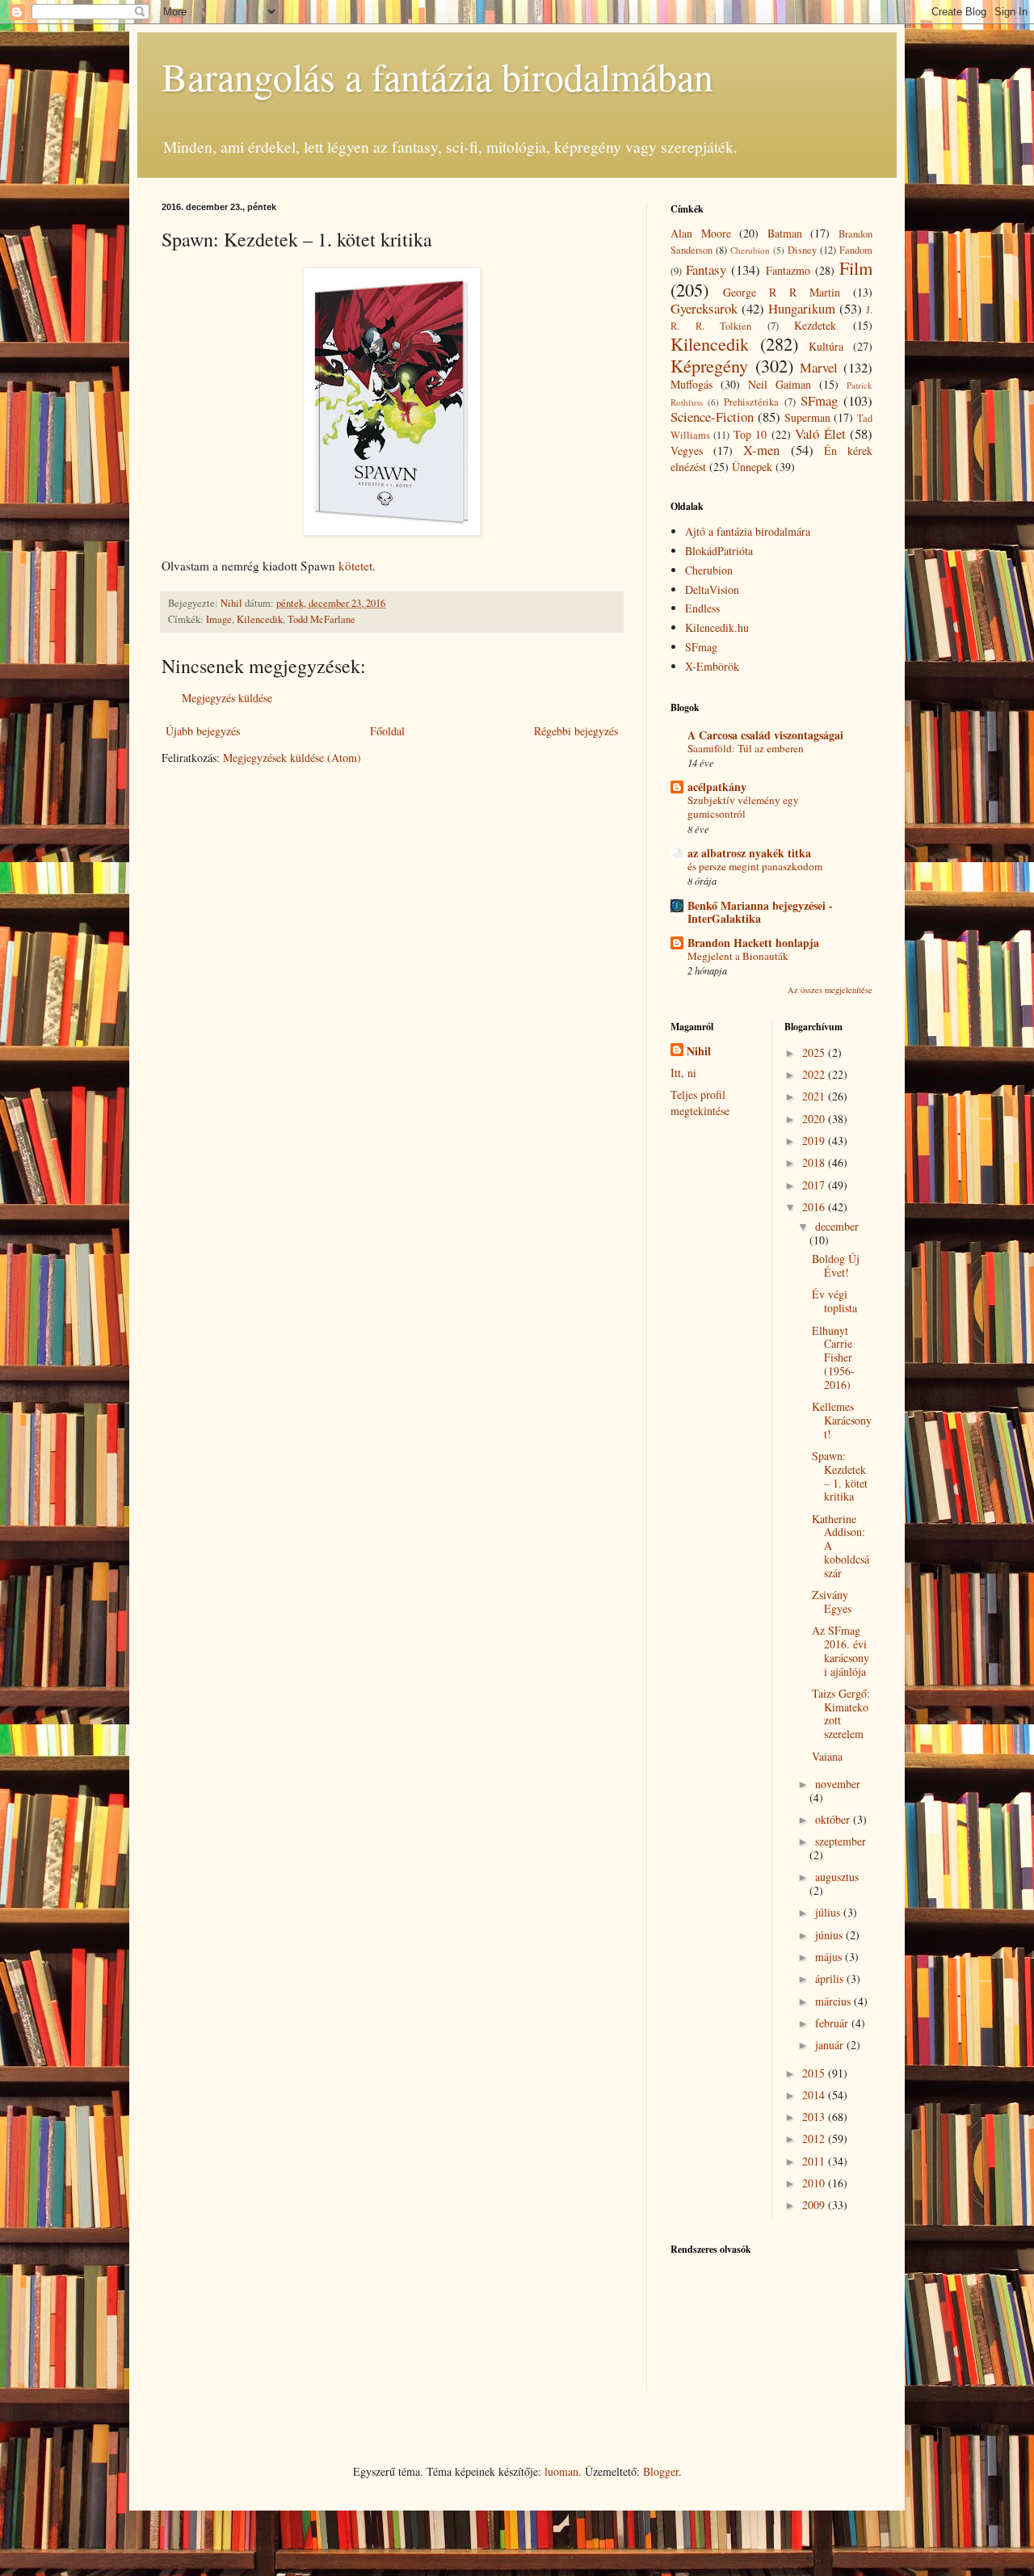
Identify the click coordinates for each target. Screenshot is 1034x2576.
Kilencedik (260, 619)
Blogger (661, 2471)
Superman (807, 417)
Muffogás (691, 384)
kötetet (355, 566)
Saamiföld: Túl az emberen (746, 748)
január (831, 2045)
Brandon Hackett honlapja (753, 943)
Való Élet (820, 434)
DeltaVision (712, 589)
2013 (815, 2117)
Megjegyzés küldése (227, 698)
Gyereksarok (704, 308)
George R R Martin (782, 292)
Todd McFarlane (322, 619)
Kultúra (826, 346)
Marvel (819, 367)
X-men (761, 450)
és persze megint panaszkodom (755, 866)
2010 (815, 2183)
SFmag (819, 400)
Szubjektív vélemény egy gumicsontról (743, 807)
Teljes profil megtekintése (700, 1103)
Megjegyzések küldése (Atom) (292, 758)
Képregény (709, 365)
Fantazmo (788, 270)
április (831, 1978)
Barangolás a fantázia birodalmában (437, 76)
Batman (785, 233)
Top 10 (750, 434)
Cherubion (750, 250)
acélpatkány (717, 787)
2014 (815, 2095)
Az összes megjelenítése (830, 990)
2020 (815, 1119)
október (834, 1819)
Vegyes (687, 450)
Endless (702, 608)
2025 (815, 1052)
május (830, 1957)
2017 (815, 1185)
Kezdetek (815, 325)
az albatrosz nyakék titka (749, 853)
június (830, 1935)
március (834, 2001)
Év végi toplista (834, 1301)
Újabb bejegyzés (203, 731)
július (829, 1912)
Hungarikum (802, 308)
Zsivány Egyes (832, 1602)
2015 (815, 2073)
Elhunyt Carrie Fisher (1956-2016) (833, 1357)
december (837, 1226)
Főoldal (387, 731)
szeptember (841, 1841)
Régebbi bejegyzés (576, 731)
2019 (815, 1141)
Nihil (699, 1051)
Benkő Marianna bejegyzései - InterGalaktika (760, 912)
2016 (815, 1207)
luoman (561, 2471)
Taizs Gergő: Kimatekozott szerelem (841, 1713)
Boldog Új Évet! (836, 1265)
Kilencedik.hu (717, 627)
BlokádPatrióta (719, 551)
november (838, 1784)
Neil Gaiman (780, 384)
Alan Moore (701, 233)
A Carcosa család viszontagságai (765, 735)
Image (219, 619)
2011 (815, 2161)
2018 (815, 1162)
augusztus (837, 1877)
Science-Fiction (712, 417)
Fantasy (706, 269)
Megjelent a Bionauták (738, 956)
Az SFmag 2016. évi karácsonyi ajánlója (841, 1650)
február (833, 2023)
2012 (815, 2138)
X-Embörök (712, 666)
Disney (802, 250)
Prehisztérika (751, 402)
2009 (815, 2205)
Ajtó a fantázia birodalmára (748, 531)
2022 (815, 1074)
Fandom (856, 250)
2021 (815, 1096)
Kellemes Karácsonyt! (842, 1420)
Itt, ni (683, 1073)
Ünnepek (752, 467)
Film (856, 267)
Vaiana (827, 1756)
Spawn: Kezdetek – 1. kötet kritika (840, 1476)
